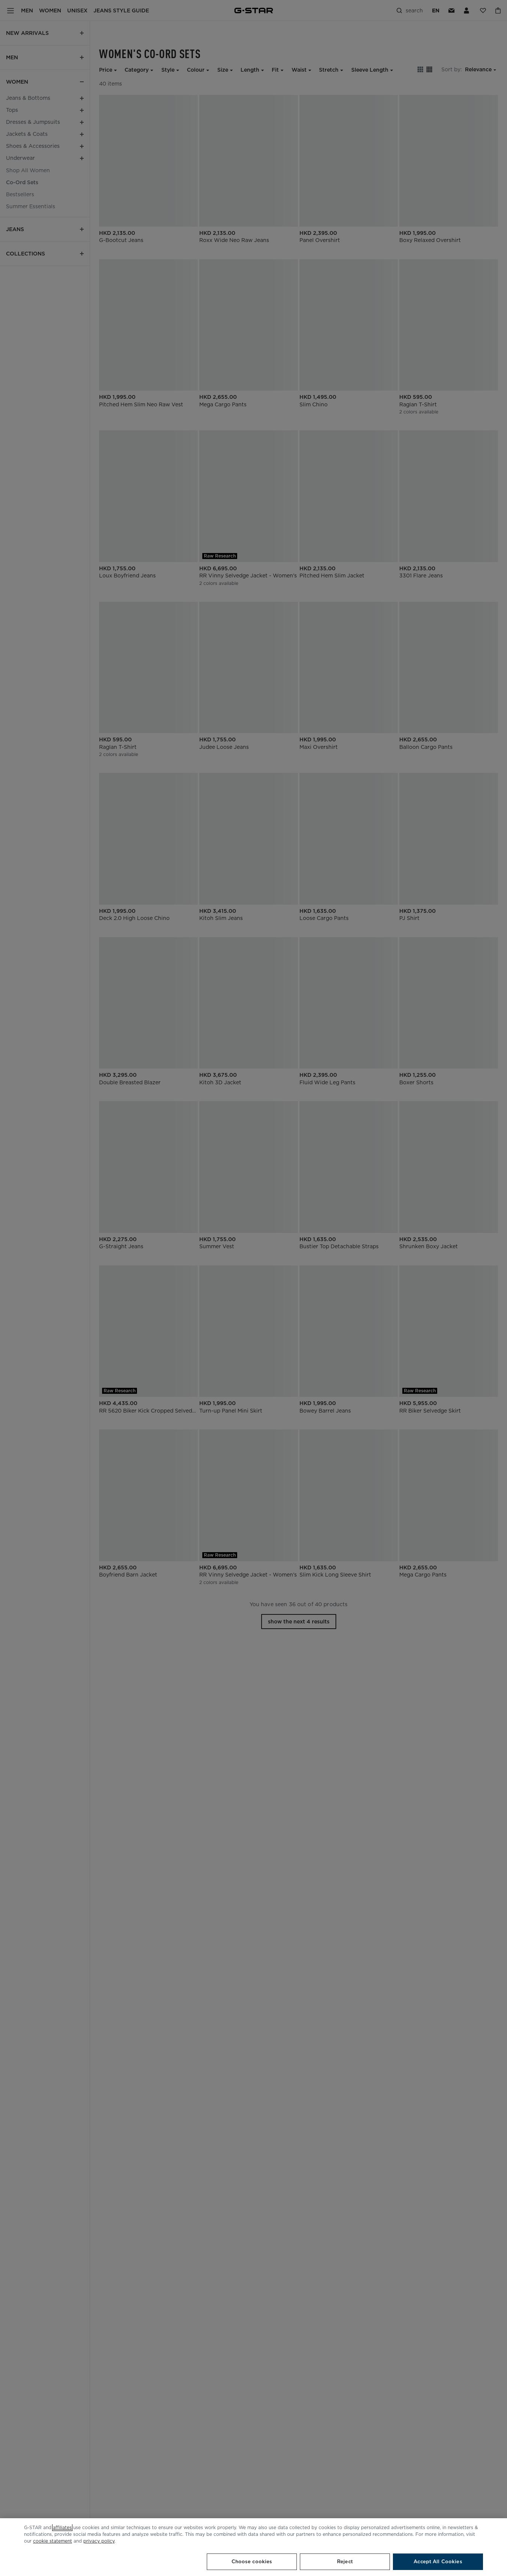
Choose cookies (252, 2562)
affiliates (62, 2527)
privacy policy (99, 2541)
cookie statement (53, 2541)
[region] (253, 2547)
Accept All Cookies (438, 2562)
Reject (345, 2562)
